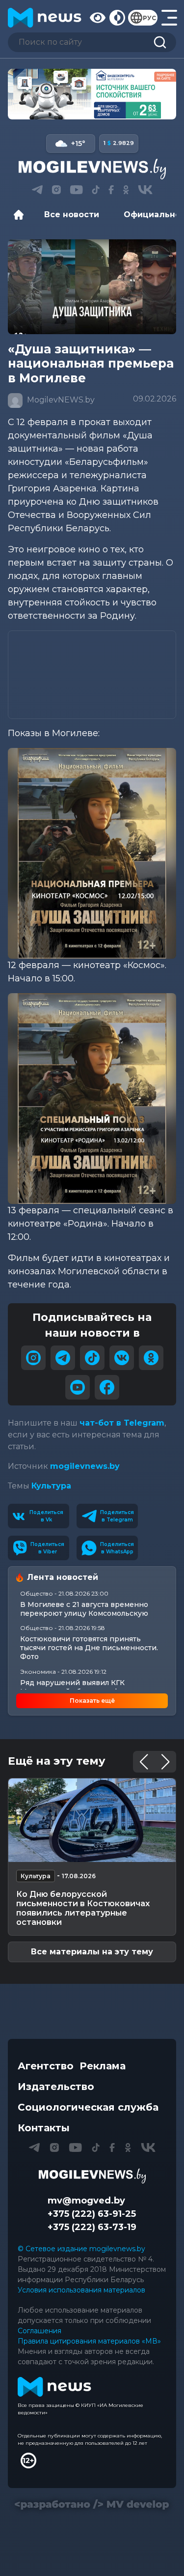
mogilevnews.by (85, 1466)
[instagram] (33, 1358)
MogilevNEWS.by (60, 400)
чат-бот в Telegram (122, 1423)
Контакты (44, 2128)
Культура (51, 1486)
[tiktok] (92, 1358)
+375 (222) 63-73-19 (92, 2227)
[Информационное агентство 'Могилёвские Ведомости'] (92, 169)
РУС (149, 18)
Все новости (72, 215)
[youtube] (78, 1387)
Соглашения (39, 2331)
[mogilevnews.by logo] (92, 2176)
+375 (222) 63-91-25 (92, 2214)
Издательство (56, 2087)
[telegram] (63, 1358)
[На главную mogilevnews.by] (45, 18)
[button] (72, 109)
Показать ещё (92, 1701)
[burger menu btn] (169, 18)
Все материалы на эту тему (92, 1952)
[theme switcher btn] (117, 18)
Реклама (103, 2066)
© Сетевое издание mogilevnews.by (81, 2249)
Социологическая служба (88, 2107)
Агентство (46, 2066)
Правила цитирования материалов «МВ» (89, 2341)
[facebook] (107, 1387)
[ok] (151, 1358)
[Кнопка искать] (160, 42)
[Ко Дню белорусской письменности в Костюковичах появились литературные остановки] (92, 1820)
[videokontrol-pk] (92, 94)
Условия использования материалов (81, 2290)
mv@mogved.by (86, 2201)
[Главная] (21, 215)
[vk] (122, 1358)
